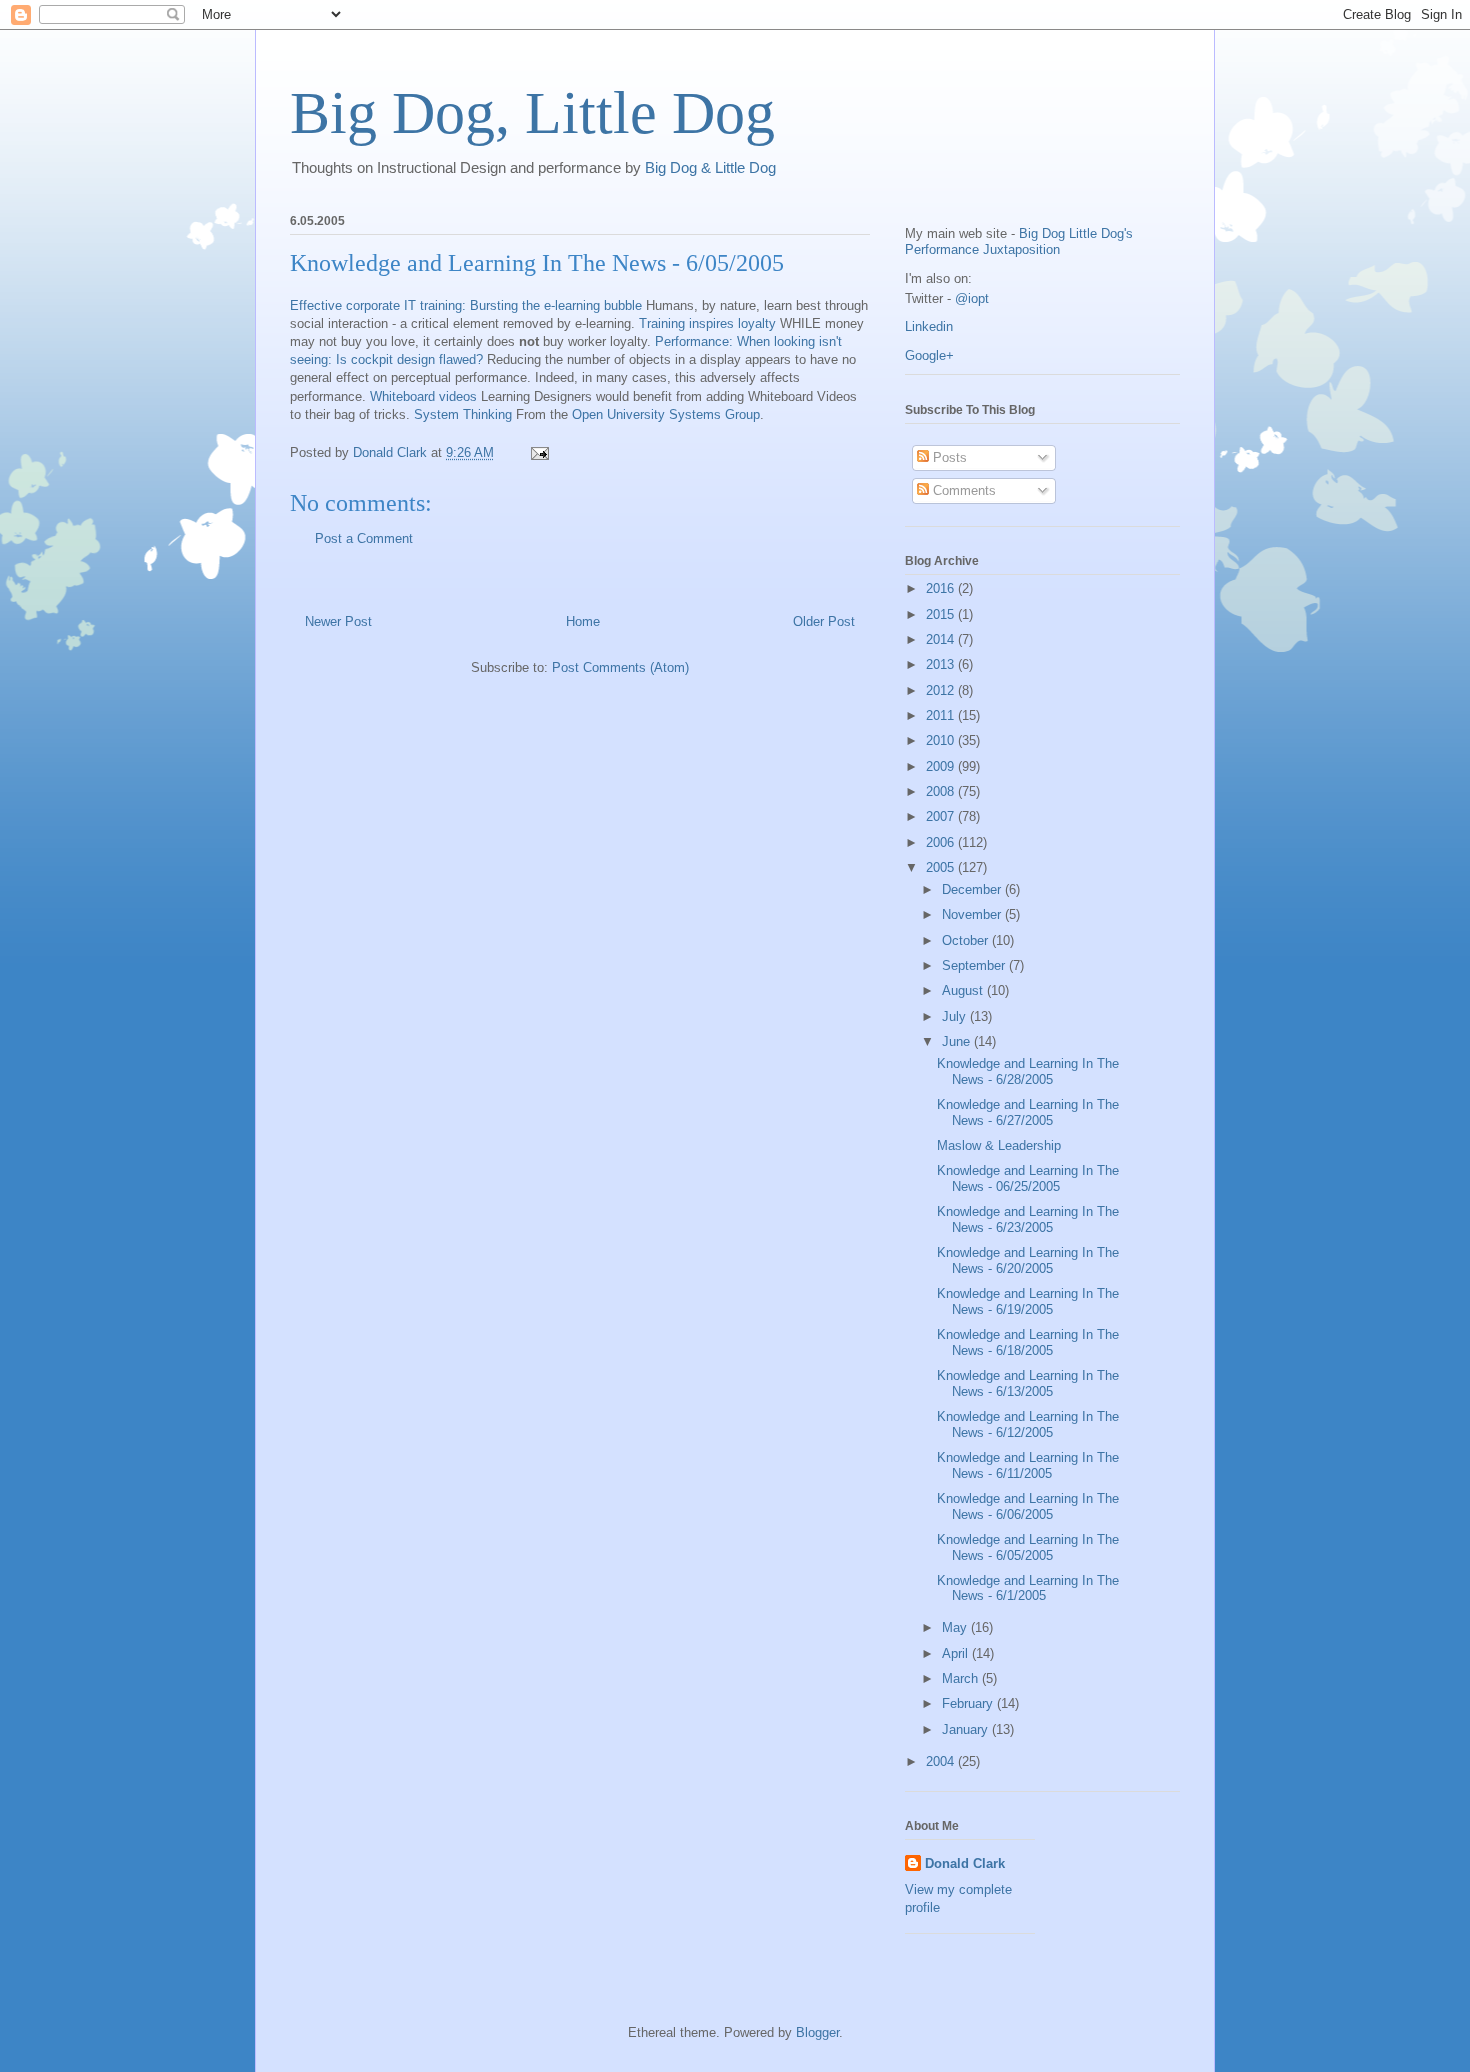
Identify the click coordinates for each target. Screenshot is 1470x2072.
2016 (942, 588)
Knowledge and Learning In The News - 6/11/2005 (1028, 1465)
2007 (942, 816)
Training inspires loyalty (707, 323)
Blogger (817, 2032)
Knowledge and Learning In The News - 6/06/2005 (1028, 1506)
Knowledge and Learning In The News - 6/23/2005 (1028, 1219)
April (957, 1653)
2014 (942, 639)
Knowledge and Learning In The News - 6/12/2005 (1028, 1424)
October (967, 940)
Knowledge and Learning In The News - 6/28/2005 (1028, 1071)
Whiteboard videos (423, 396)
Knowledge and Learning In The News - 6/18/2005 (1028, 1342)
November (973, 914)
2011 (942, 715)
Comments (962, 490)
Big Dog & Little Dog (710, 167)
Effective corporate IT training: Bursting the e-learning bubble (466, 305)
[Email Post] (538, 452)
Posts (948, 457)
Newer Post (338, 621)
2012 (942, 690)
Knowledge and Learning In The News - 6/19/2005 (1028, 1301)
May (956, 1627)
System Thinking (463, 414)
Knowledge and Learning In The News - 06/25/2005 (1028, 1178)
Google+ (929, 355)
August (964, 990)
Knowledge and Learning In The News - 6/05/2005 (1028, 1547)
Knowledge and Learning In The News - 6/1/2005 (1028, 1588)
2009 (942, 766)
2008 (942, 791)
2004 (942, 1761)
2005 (942, 867)
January (967, 1729)
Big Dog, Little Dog (532, 113)
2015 (942, 614)
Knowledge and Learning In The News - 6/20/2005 (1028, 1260)
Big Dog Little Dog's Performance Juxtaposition (1019, 241)
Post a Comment (364, 538)
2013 (942, 664)
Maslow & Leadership (999, 1145)
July (956, 1016)
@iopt (972, 298)
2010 (942, 740)
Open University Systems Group (666, 414)
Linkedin (929, 326)
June (958, 1041)
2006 (942, 842)
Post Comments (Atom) (620, 667)
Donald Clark (965, 1863)
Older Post (824, 621)
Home (583, 621)
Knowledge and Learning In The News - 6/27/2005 (1028, 1112)
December (973, 889)
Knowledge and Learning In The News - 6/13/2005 (1028, 1383)
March (962, 1678)
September (975, 965)
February (969, 1703)
